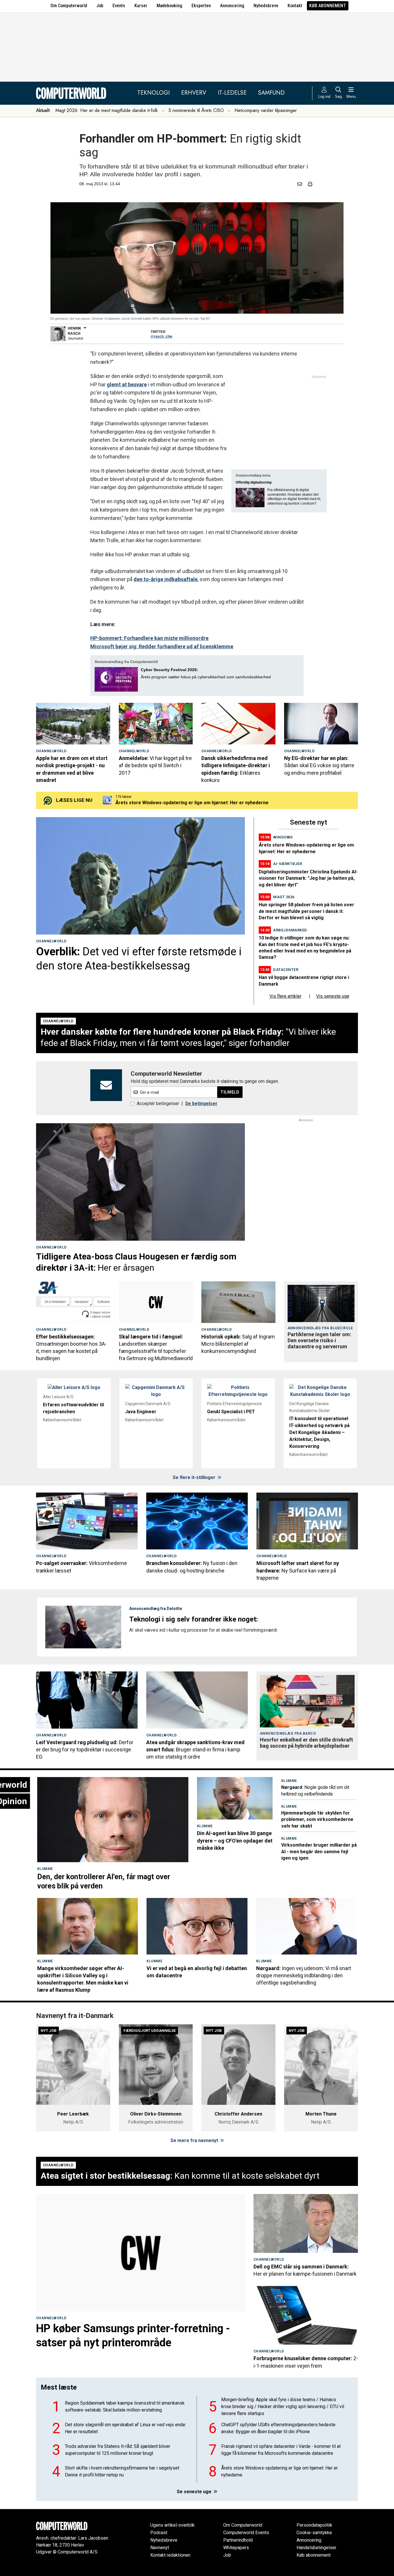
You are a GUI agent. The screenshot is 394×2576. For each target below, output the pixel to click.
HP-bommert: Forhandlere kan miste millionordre (149, 638)
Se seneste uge (195, 2492)
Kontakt (295, 6)
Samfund (271, 93)
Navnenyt (160, 2548)
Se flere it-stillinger (195, 1477)
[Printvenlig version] (310, 184)
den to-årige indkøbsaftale (166, 579)
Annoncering (232, 6)
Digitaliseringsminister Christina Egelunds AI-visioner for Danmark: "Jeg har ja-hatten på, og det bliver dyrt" (308, 878)
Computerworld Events (246, 2533)
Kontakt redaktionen (170, 2555)
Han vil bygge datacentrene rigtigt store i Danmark (171, 803)
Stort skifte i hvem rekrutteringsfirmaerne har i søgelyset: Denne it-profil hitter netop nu (122, 2471)
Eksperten (201, 6)
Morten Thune (321, 2114)
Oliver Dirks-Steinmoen (156, 2114)
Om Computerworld (69, 6)
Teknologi (153, 93)
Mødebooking (169, 6)
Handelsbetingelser (316, 2548)
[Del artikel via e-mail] (301, 184)
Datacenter (286, 970)
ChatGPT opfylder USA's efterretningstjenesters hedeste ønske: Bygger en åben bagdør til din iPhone (278, 2428)
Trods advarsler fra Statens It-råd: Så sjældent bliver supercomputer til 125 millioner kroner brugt (118, 2450)
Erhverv (194, 93)
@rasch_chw (161, 336)
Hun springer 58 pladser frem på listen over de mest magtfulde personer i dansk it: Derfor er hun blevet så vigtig (306, 911)
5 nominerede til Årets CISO (196, 110)
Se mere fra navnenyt (195, 2140)
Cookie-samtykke (314, 2533)
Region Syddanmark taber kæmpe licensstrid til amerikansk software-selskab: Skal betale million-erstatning (125, 2406)
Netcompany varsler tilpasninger (266, 110)
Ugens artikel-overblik (172, 2525)
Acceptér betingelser (158, 1103)
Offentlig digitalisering (254, 482)
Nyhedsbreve (266, 6)
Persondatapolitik (314, 2525)
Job (100, 6)
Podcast (159, 2533)
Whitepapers (236, 2548)
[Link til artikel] (73, 724)
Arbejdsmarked (290, 930)
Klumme (45, 1869)
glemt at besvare (127, 384)
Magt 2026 (284, 897)
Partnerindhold (238, 2540)
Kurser (141, 6)
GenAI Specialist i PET (231, 1412)
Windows (283, 837)
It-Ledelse (232, 93)
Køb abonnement (328, 6)
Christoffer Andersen (238, 2114)
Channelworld (51, 751)
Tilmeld (230, 1092)
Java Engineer (141, 1412)
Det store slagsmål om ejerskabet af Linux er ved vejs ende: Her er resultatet (125, 2428)
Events (119, 6)
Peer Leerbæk (73, 2114)
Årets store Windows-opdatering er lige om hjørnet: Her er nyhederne (279, 2471)
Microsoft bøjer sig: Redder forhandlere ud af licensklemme (162, 646)
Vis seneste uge (333, 996)
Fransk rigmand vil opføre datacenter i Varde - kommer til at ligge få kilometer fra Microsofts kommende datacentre (281, 2450)
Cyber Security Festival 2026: (169, 670)
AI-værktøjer (288, 864)
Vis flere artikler (285, 996)
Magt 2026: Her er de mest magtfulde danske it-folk (107, 110)
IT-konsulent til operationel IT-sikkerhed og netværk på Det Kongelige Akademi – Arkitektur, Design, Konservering (319, 1432)
